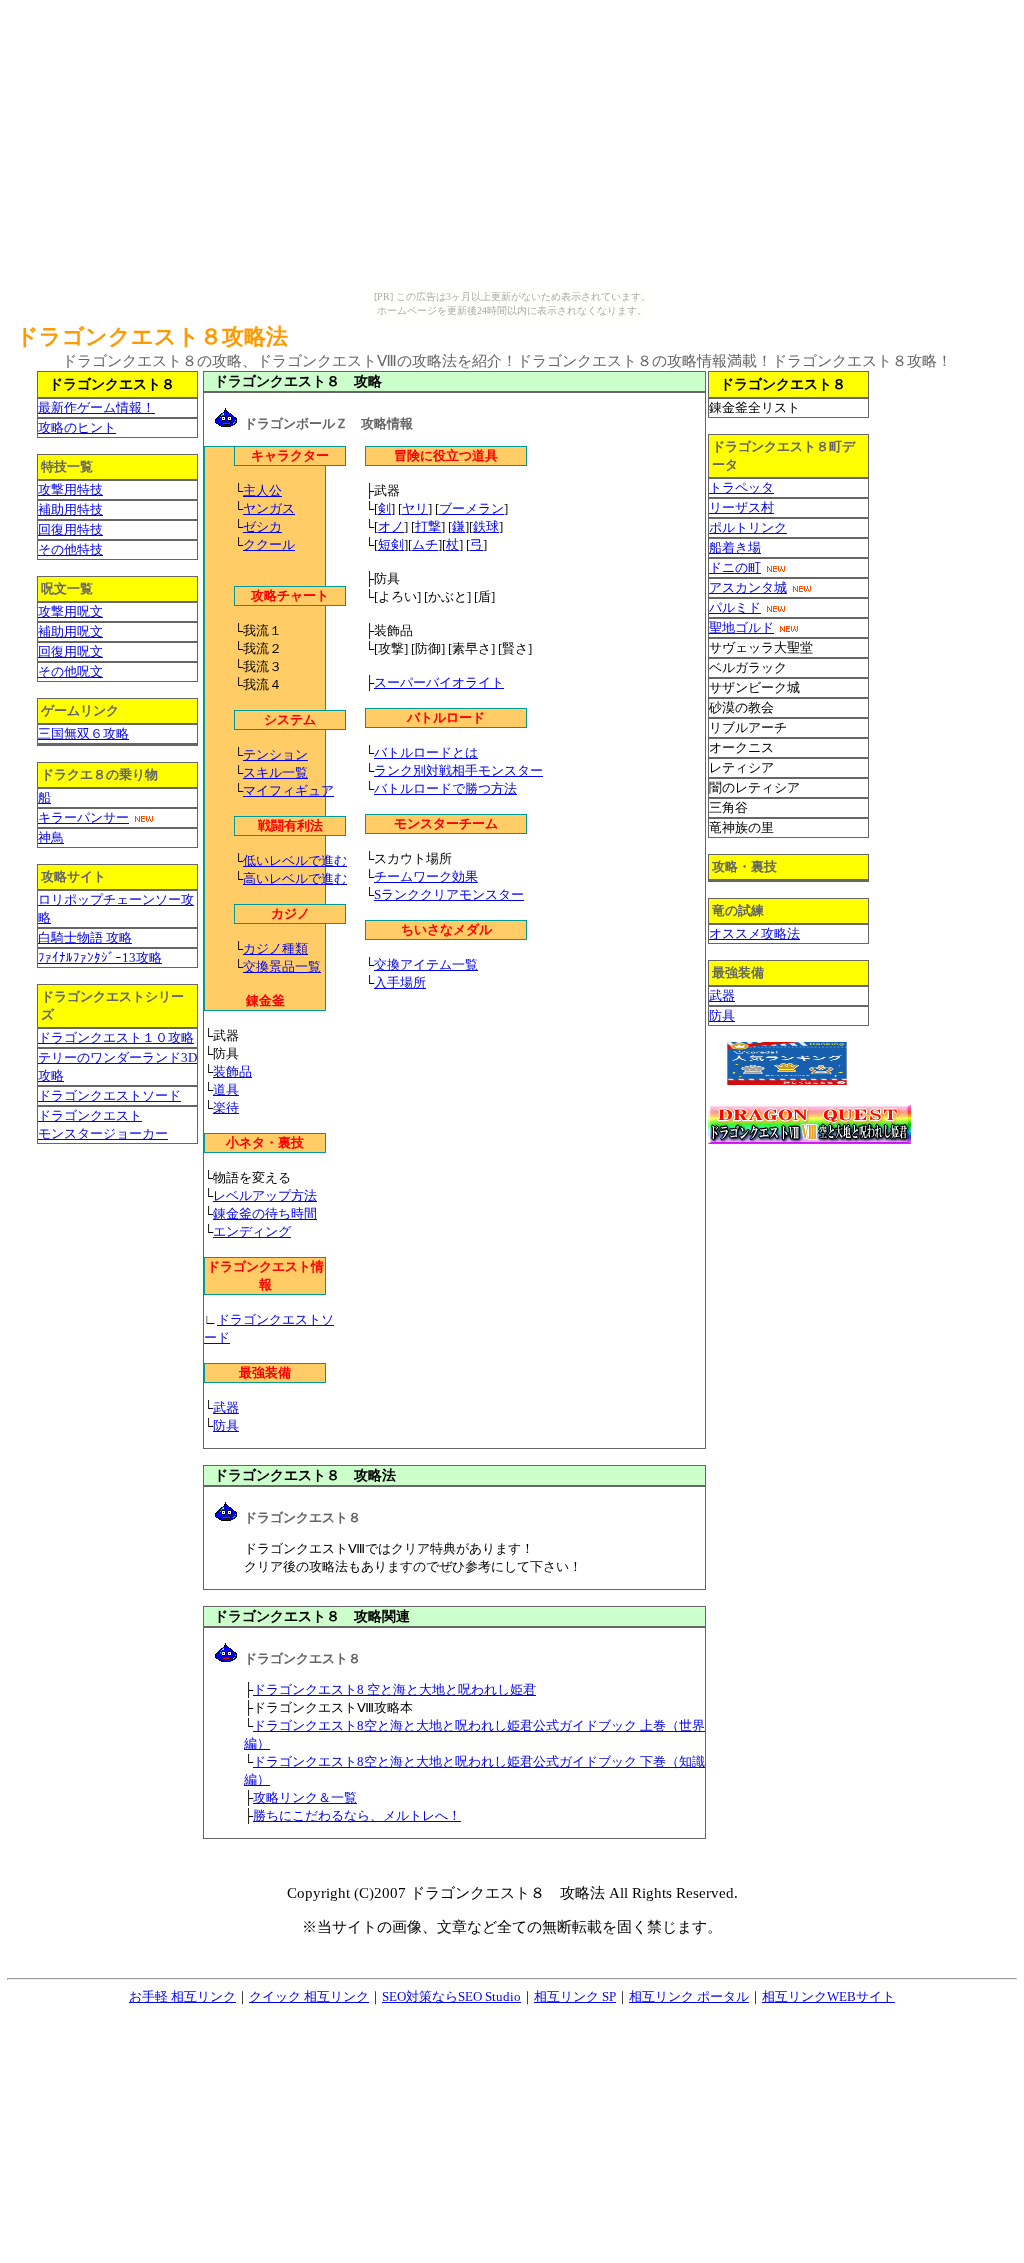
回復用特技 (70, 529)
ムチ (425, 544)
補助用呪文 (70, 631)
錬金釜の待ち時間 (265, 1213)
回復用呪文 (70, 651)
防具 (226, 1425)
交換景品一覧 (282, 966)
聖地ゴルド (741, 627)
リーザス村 (741, 507)
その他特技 (70, 549)
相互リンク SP (575, 1996)
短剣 (391, 544)
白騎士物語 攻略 (85, 937)
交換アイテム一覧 (426, 964)
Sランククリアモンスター (449, 894)
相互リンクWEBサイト (828, 1996)
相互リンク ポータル (689, 1996)
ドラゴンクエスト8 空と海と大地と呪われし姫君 (394, 1689)
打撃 (428, 526)
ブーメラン (471, 508)
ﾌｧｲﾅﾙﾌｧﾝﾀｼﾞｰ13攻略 (100, 957)
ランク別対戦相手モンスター (458, 770)
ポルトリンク (748, 527)
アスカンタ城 (748, 587)
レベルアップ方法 (265, 1195)
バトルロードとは (426, 752)
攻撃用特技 (70, 489)
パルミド (735, 607)
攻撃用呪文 (70, 611)
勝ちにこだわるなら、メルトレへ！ (357, 1815)
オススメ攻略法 (754, 933)
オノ (391, 526)
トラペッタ (741, 487)
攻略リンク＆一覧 (305, 1797)
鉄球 (486, 526)
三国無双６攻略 (83, 733)
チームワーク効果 (426, 876)
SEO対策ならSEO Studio (451, 1996)
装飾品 (232, 1071)
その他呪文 (70, 671)
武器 (226, 1407)
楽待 (226, 1107)
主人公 (262, 490)
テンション (275, 754)
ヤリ (415, 508)
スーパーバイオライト (439, 682)
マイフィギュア (288, 790)
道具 (226, 1089)
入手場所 (400, 982)
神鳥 (51, 837)
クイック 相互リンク (309, 1996)
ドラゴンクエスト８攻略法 (152, 336)
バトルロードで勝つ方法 (445, 788)
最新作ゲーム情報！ (96, 407)
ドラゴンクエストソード (109, 1095)
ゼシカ (262, 526)
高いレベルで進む (295, 878)
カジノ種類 (275, 948)
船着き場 (735, 547)
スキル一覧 (275, 772)
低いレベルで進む (295, 860)
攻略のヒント (77, 427)
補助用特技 (70, 509)
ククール (269, 544)
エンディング (252, 1231)
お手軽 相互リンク (182, 1996)
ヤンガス (269, 508)
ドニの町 (735, 567)
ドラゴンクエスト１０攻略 (116, 1037)
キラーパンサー (83, 817)
